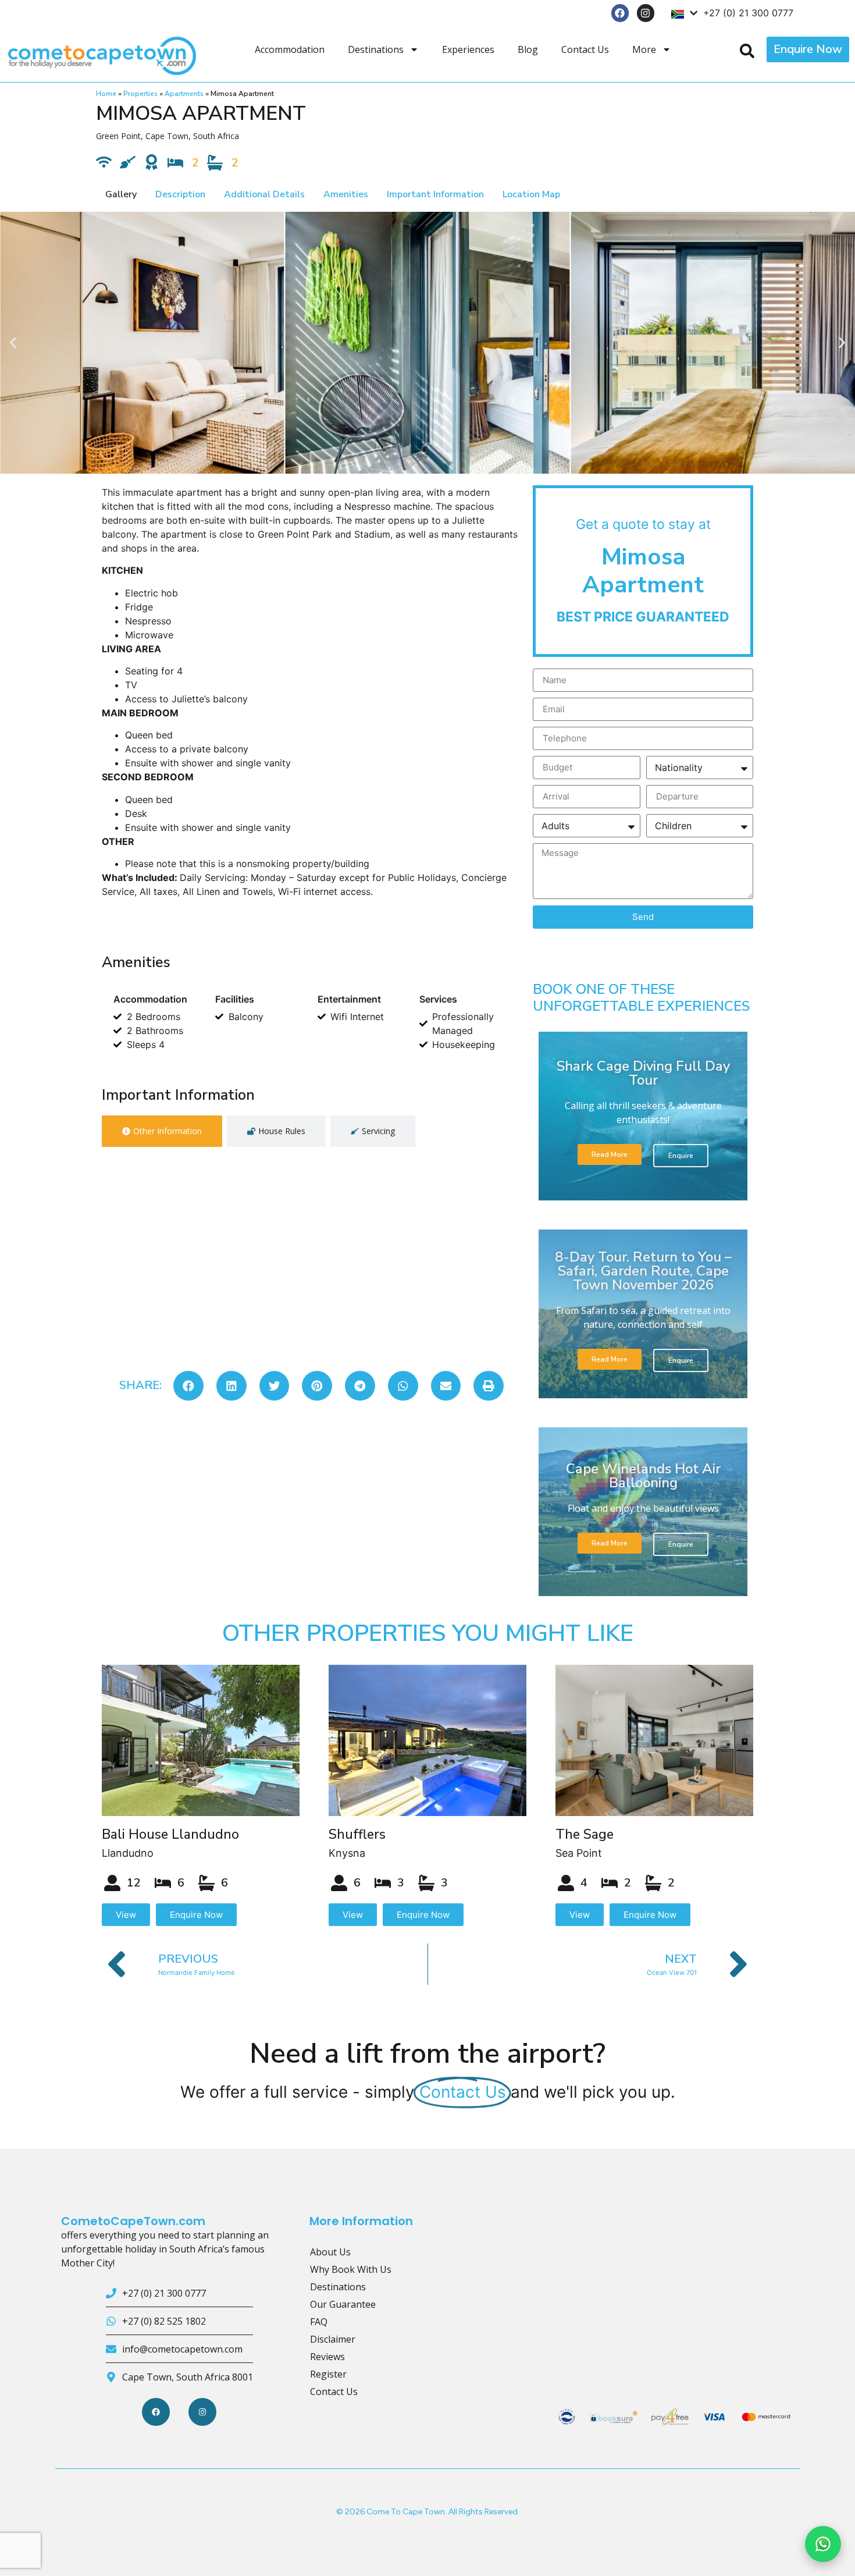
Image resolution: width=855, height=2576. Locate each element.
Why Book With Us (351, 2269)
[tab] (162, 1131)
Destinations (376, 49)
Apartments (184, 94)
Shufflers (357, 1834)
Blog (528, 49)
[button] (13, 342)
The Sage (585, 1834)
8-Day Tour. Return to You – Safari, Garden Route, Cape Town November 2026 (643, 1271)
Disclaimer (333, 2339)
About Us (330, 2252)
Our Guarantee (343, 2304)
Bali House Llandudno (170, 1834)
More (644, 49)
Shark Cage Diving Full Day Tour (643, 1073)
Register (328, 2374)
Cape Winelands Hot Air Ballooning (643, 1476)
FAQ (319, 2322)
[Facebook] (620, 13)
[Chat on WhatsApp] (823, 2544)
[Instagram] (646, 13)
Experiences (468, 49)
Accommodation (290, 49)
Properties (140, 94)
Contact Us (585, 49)
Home (106, 94)
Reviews (327, 2357)
